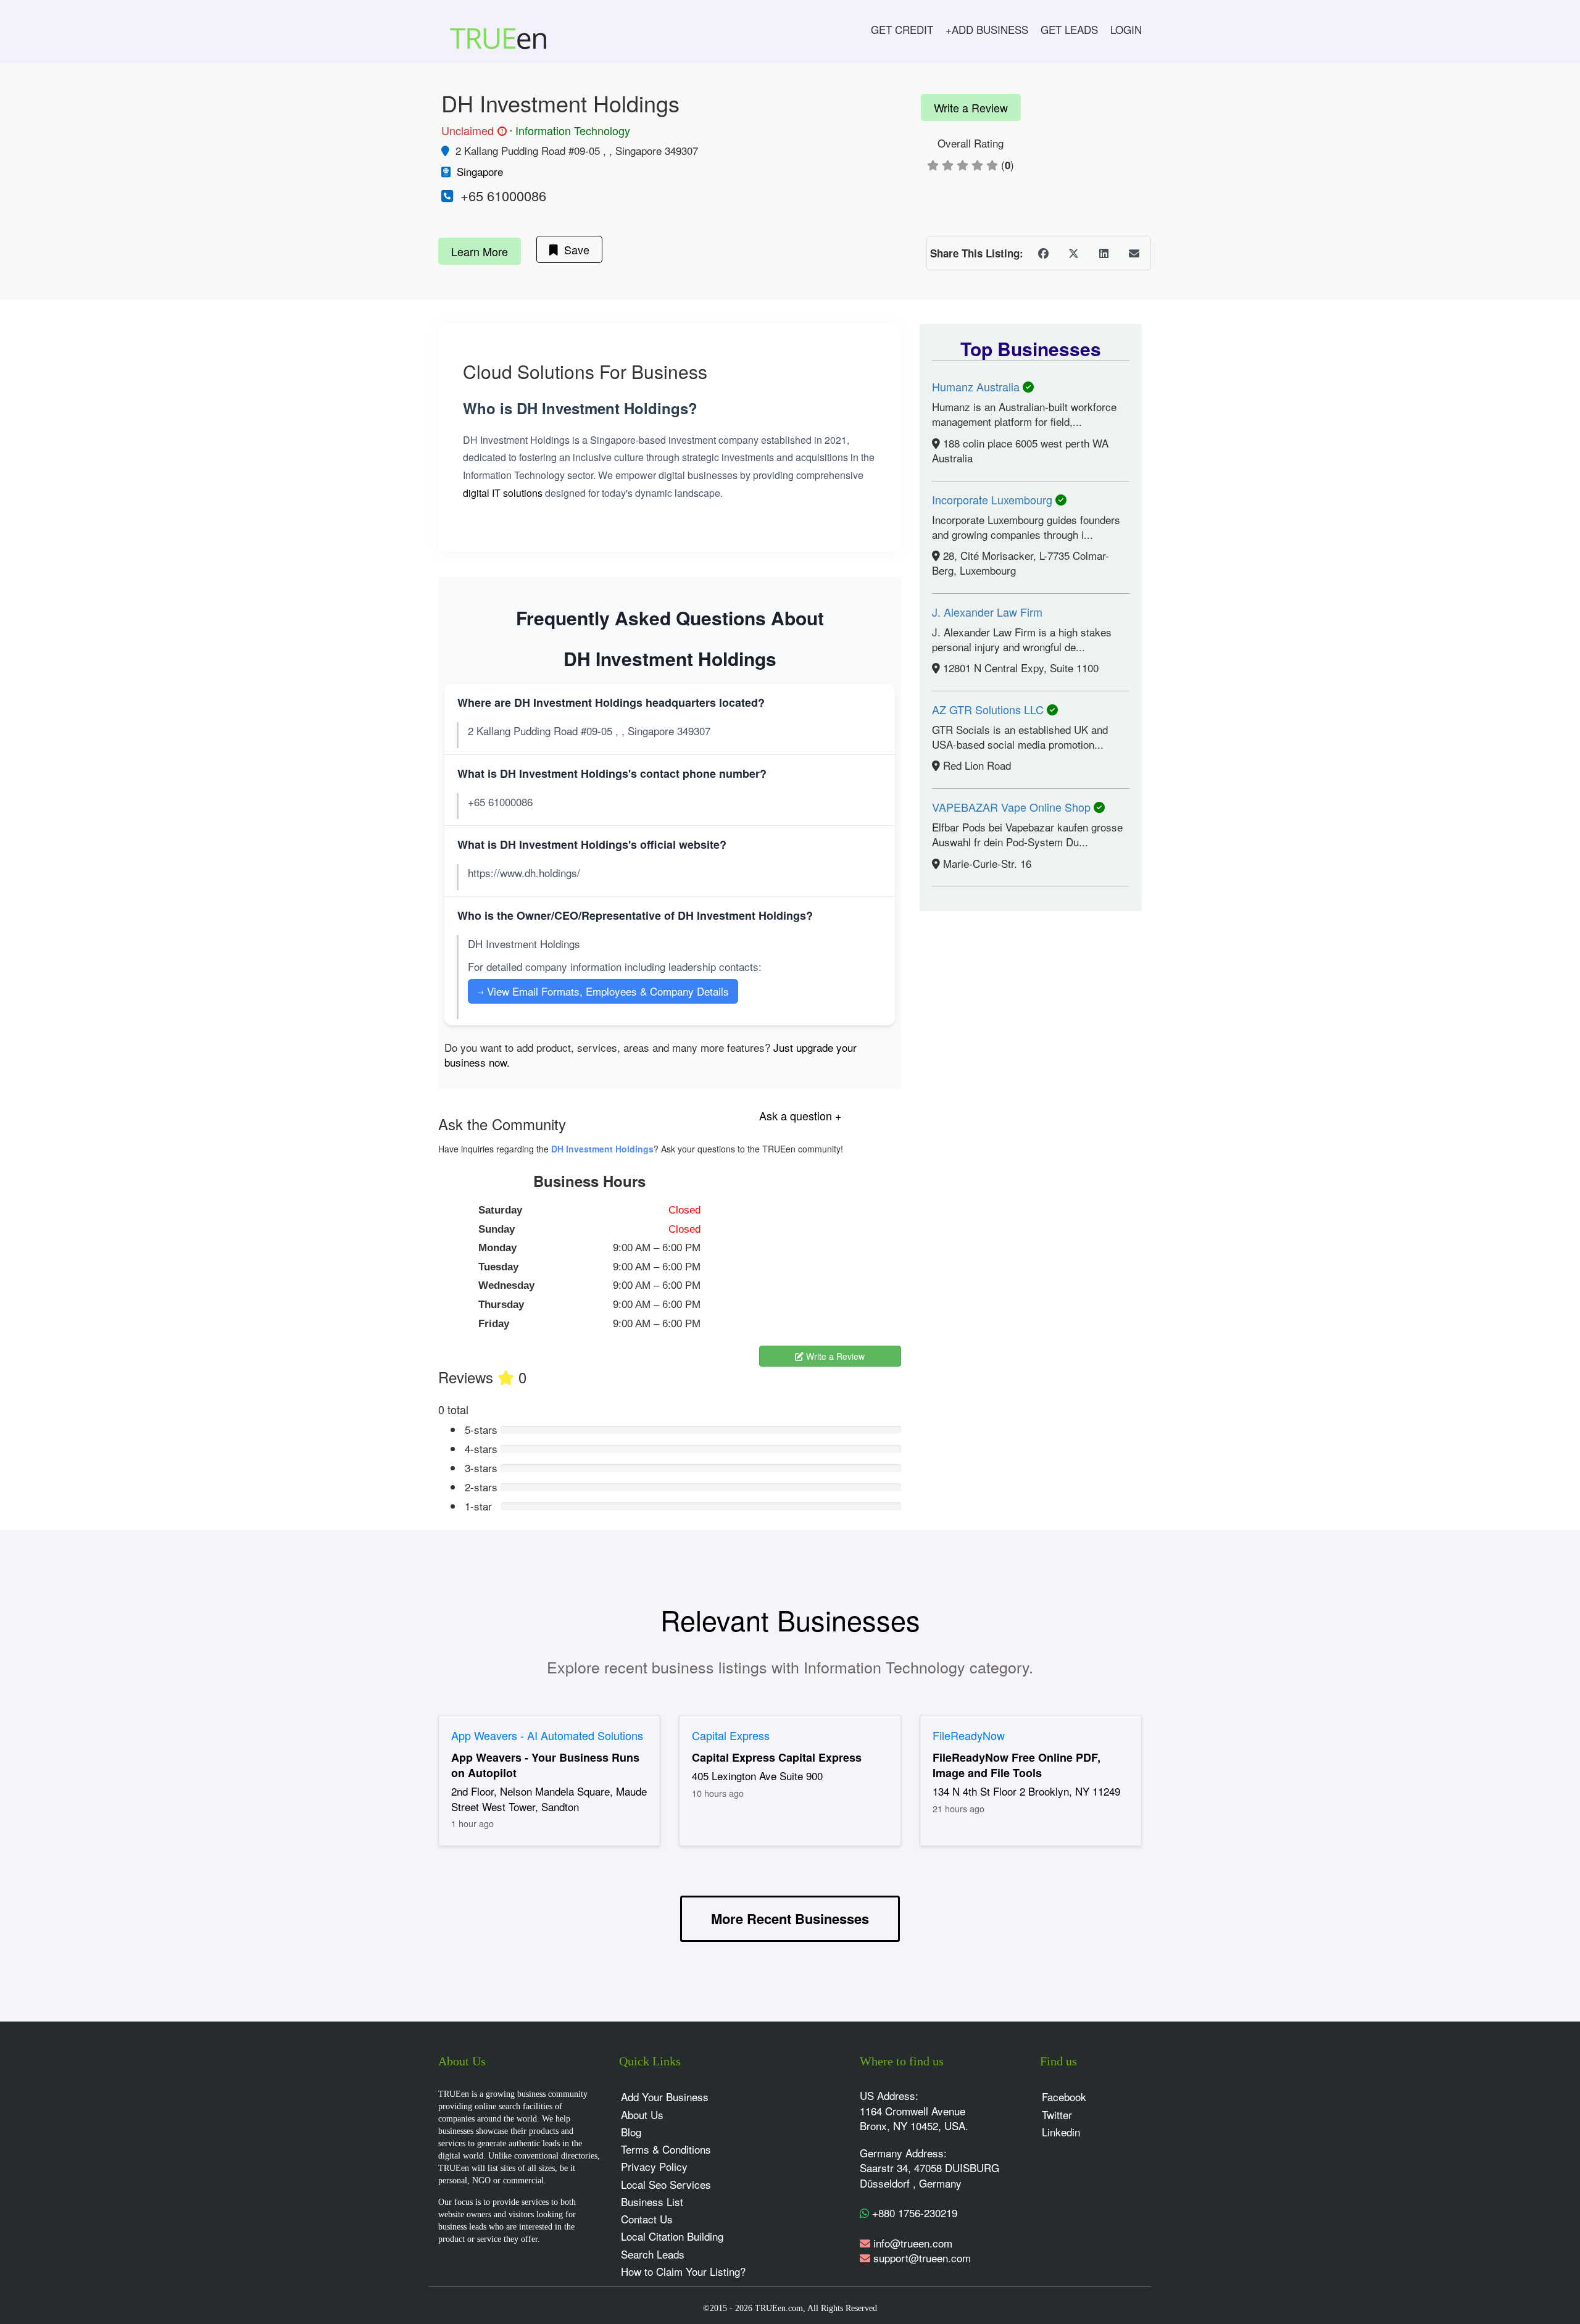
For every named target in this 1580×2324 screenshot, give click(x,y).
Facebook (1064, 2097)
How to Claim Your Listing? (683, 2271)
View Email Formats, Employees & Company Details (603, 991)
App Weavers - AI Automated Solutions (547, 1735)
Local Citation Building (672, 2236)
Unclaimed (472, 131)
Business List (652, 2201)
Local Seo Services (666, 2184)
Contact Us (647, 2219)
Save (574, 249)
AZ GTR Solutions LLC (989, 709)
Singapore (480, 171)
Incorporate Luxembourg (994, 499)
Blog (631, 2132)
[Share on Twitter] (1073, 253)
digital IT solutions (503, 493)
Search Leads (653, 2254)
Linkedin (1061, 2132)
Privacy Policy (654, 2166)
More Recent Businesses (790, 1918)
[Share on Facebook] (1043, 253)
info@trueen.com (913, 2243)
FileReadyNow (969, 1735)
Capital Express (731, 1735)
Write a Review (971, 107)
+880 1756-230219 (913, 2213)
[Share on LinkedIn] (1104, 253)
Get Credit (902, 29)
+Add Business (987, 29)
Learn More (480, 251)
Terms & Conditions (666, 2149)
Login (1126, 29)
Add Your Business (665, 2097)
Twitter (1057, 2114)
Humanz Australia (977, 386)
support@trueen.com (922, 2258)
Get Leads (1069, 29)
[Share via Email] (1134, 253)
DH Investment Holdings (602, 1149)
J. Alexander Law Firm (987, 612)
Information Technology (573, 130)
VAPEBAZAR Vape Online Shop (1013, 807)
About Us (642, 2114)
